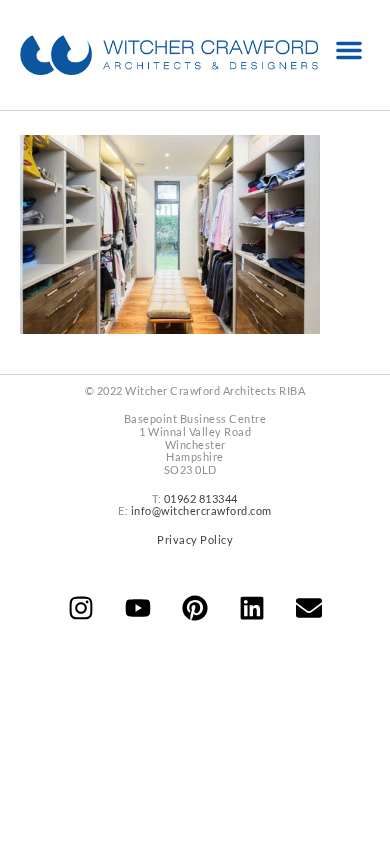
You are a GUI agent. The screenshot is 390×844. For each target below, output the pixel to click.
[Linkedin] (252, 608)
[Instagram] (81, 608)
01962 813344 (201, 498)
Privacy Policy (195, 539)
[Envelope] (309, 608)
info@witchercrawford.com (201, 510)
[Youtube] (138, 608)
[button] (349, 50)
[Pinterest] (195, 608)
